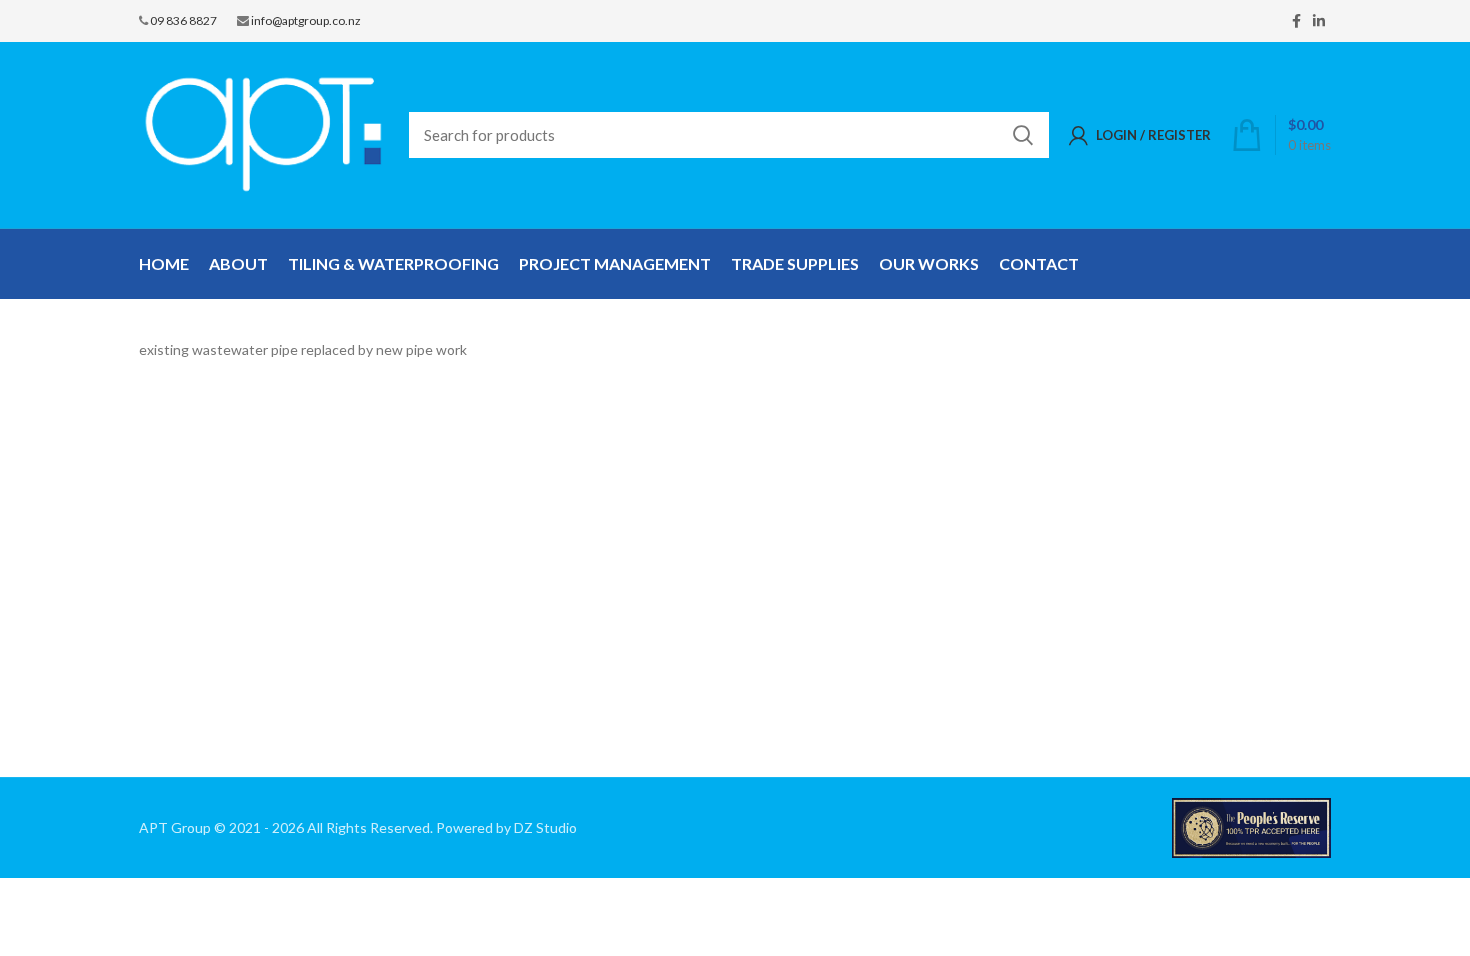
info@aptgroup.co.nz (306, 20)
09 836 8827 (183, 20)
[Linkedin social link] (1319, 21)
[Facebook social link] (1296, 21)
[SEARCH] (1022, 135)
